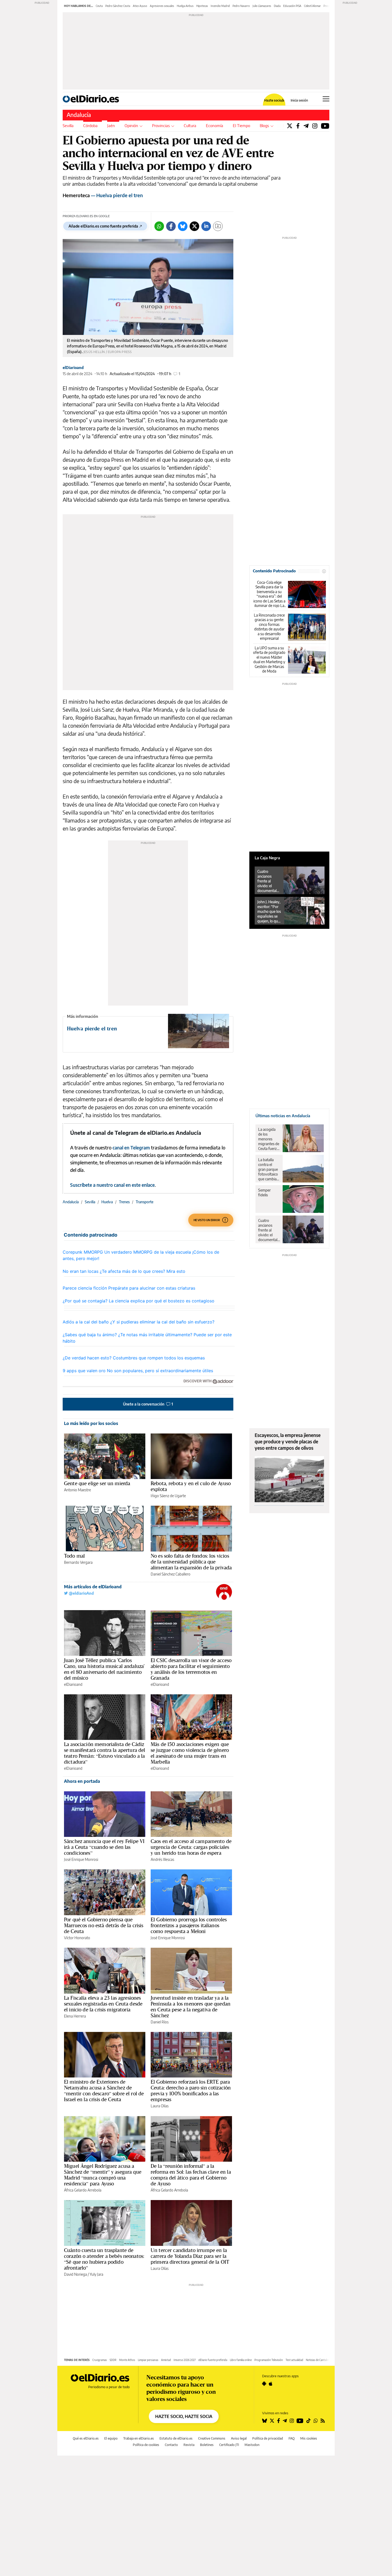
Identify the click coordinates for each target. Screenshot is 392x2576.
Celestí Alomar (312, 6)
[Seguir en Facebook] (279, 2421)
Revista (189, 2445)
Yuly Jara (96, 2274)
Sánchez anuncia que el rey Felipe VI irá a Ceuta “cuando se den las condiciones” (104, 1847)
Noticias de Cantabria (318, 2360)
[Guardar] (218, 226)
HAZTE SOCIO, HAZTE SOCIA (184, 2416)
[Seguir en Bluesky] (265, 2421)
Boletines (207, 2445)
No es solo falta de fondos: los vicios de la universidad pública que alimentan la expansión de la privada (191, 1562)
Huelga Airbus (185, 6)
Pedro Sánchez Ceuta (118, 6)
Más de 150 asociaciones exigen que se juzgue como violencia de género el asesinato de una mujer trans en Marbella (190, 1753)
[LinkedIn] (206, 226)
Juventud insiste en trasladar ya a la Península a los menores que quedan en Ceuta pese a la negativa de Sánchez (191, 2007)
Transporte (145, 1202)
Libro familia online (241, 2360)
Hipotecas (202, 6)
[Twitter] (290, 126)
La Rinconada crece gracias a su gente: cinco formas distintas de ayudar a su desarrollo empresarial (269, 627)
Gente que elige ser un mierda (97, 1483)
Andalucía (79, 115)
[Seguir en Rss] (323, 2421)
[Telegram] (306, 126)
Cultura (190, 125)
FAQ (292, 2438)
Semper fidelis (264, 1192)
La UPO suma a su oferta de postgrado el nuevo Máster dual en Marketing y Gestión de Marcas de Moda (269, 660)
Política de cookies (146, 2445)
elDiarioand (73, 368)
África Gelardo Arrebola (83, 2190)
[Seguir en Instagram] (292, 2421)
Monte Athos (127, 2360)
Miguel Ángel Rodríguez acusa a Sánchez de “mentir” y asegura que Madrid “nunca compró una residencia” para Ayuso (103, 2175)
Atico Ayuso (140, 6)
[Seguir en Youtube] (300, 2421)
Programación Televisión (269, 2360)
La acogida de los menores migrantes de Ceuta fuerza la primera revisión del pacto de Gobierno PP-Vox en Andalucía (269, 1139)
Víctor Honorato (77, 1938)
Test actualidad (294, 2360)
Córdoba (90, 125)
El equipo (111, 2438)
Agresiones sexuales (162, 6)
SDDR (113, 2360)
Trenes (124, 1202)
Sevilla (68, 125)
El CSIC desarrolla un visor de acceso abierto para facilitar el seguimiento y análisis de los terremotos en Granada (191, 1669)
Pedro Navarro (241, 6)
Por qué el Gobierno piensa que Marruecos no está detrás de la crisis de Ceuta (104, 1925)
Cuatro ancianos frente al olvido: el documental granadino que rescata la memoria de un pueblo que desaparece (269, 881)
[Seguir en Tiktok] (309, 2421)
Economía (215, 125)
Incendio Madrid (220, 6)
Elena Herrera (75, 2016)
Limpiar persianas (148, 2360)
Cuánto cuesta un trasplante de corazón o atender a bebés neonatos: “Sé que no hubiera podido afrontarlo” (104, 2259)
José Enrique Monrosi (81, 1859)
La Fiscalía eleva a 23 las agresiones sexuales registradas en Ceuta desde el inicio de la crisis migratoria (103, 2004)
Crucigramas (100, 2360)
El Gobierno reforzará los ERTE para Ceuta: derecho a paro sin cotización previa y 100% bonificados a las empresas (191, 2091)
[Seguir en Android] (264, 2384)
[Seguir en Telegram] (285, 2421)
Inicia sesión (299, 100)
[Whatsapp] (159, 226)
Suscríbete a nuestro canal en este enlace (112, 1185)
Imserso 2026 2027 (185, 2360)
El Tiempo (241, 125)
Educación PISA (292, 6)
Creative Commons (212, 2438)
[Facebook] (298, 126)
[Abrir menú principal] (326, 99)
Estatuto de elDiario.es (176, 2438)
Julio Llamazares (262, 6)
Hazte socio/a (274, 100)
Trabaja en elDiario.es (139, 2438)
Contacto (171, 2445)
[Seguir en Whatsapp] (316, 2421)
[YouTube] (325, 126)
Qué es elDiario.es (86, 2438)
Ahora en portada (82, 1781)
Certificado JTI (229, 2445)
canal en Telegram (131, 1148)
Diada (277, 6)
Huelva (107, 1202)
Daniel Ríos (160, 2022)
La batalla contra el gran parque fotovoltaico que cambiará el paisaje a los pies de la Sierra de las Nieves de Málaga (269, 1169)
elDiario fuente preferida (213, 2360)
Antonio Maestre (77, 1490)
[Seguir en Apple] (271, 2384)
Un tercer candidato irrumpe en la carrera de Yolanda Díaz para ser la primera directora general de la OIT (190, 2256)
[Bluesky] (183, 226)
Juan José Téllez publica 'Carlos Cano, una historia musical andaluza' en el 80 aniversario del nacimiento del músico (104, 1669)
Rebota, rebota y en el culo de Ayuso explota (191, 1486)
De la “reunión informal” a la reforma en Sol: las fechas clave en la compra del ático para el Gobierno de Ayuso (191, 2175)
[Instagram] (315, 126)
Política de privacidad (268, 2438)
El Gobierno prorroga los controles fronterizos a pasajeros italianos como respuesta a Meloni (189, 1925)
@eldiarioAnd (81, 1593)
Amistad (166, 2360)
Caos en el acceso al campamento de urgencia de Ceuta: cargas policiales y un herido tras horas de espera (191, 1847)
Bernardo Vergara (78, 1562)
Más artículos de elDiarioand (93, 1587)
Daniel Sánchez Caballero (171, 1574)
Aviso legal (239, 2438)
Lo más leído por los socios (91, 1423)
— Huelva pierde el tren (103, 195)
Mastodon (252, 2445)
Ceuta (99, 6)
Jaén (111, 125)
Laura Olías (160, 2106)
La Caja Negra (267, 858)
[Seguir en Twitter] (272, 2421)
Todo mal (74, 1556)
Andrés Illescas (162, 1859)
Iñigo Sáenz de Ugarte (168, 1496)
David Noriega (75, 2274)
